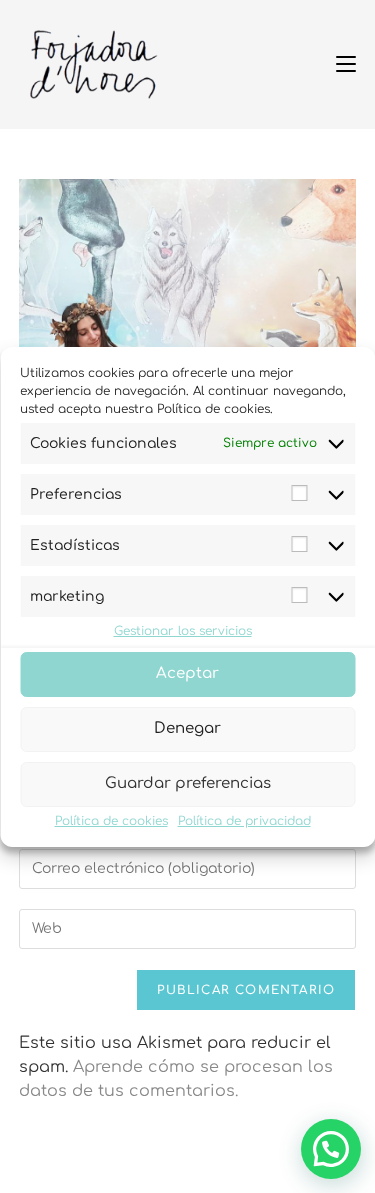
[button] (331, 1149)
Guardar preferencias (188, 783)
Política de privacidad (244, 821)
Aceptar (187, 673)
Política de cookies (111, 821)
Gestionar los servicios (183, 631)
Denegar (187, 728)
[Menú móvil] (338, 64)
